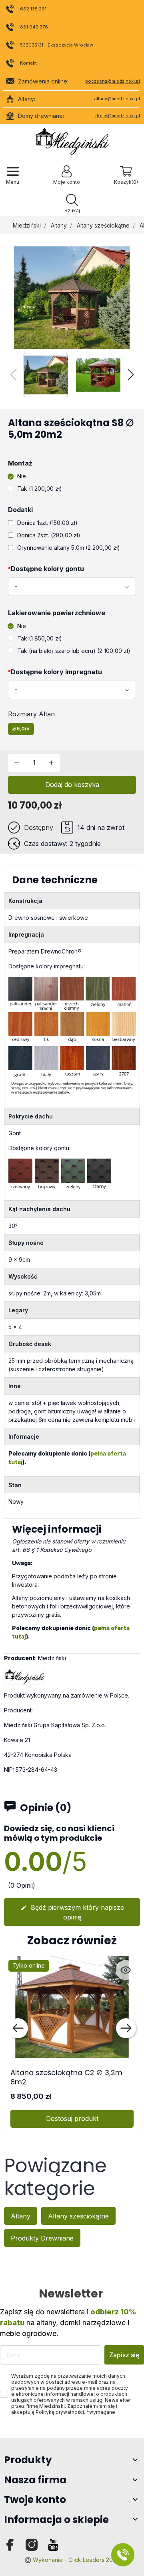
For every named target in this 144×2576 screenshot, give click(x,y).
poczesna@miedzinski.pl (113, 81)
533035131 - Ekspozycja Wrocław (57, 45)
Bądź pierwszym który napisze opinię (72, 1912)
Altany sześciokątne (103, 225)
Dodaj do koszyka (72, 785)
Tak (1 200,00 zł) (40, 489)
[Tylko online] (72, 2006)
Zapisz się (124, 2355)
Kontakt (28, 63)
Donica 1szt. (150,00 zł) (47, 523)
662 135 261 (33, 9)
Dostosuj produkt (72, 2119)
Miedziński (27, 225)
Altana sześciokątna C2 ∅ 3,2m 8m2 (66, 2077)
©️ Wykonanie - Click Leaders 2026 (72, 2560)
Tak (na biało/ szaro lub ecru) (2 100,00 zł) (74, 651)
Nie (22, 476)
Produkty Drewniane (42, 2238)
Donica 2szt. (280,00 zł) (49, 535)
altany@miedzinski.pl (117, 99)
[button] (72, 204)
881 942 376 (34, 27)
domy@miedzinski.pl (118, 116)
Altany (59, 225)
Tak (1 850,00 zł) (40, 638)
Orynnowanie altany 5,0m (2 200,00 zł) (69, 548)
